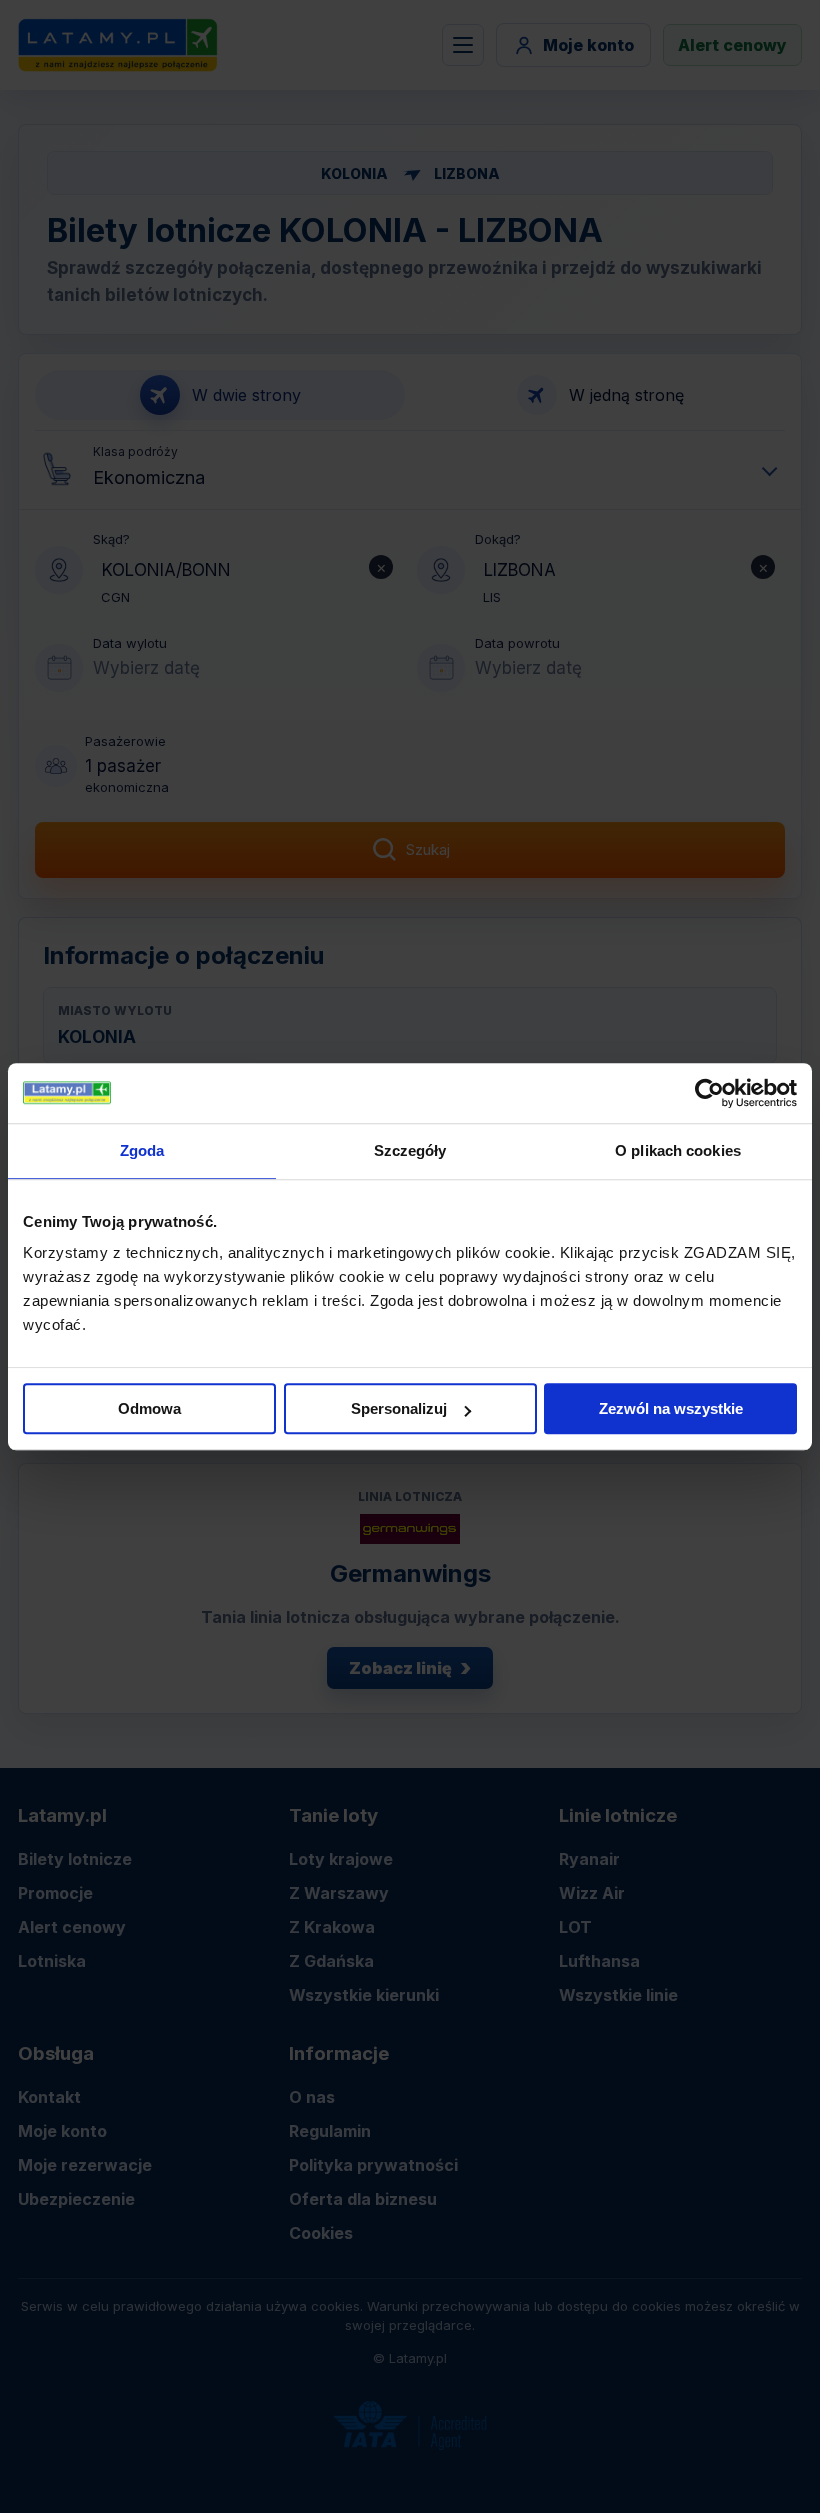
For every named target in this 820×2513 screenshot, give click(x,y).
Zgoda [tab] (142, 1150)
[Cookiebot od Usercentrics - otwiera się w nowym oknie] (709, 1093)
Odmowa (149, 1408)
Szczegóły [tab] (410, 1150)
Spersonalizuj (399, 1408)
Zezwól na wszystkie (671, 1408)
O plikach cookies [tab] (678, 1150)
